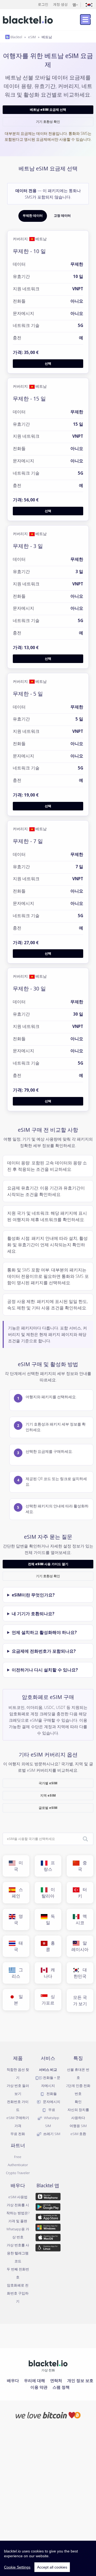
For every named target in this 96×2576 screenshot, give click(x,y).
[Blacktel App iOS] (48, 2218)
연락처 (56, 2380)
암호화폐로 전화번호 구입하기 (18, 2293)
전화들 (51, 2094)
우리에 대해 (35, 2380)
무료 (51, 2110)
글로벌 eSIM (48, 1808)
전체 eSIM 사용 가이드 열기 (48, 1564)
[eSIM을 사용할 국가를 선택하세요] (85, 1839)
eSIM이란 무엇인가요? (33, 1595)
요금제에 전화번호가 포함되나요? (44, 1651)
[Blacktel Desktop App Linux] (48, 2249)
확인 (78, 2102)
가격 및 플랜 (18, 2221)
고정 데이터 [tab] (62, 216)
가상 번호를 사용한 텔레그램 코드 (18, 2253)
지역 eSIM (48, 1795)
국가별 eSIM (48, 1783)
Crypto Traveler (18, 2173)
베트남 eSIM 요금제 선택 (48, 110)
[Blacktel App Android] (48, 2208)
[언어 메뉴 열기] (89, 4)
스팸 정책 (61, 2387)
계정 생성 (60, 4)
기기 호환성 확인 (48, 122)
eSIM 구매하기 (18, 2118)
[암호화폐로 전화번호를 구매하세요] (48, 2415)
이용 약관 (39, 2387)
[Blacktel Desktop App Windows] (48, 2228)
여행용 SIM (78, 2126)
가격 (18, 2126)
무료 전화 (18, 2134)
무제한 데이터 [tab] (33, 216)
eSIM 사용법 (18, 2197)
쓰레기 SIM (51, 2134)
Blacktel (16, 37)
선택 (48, 363)
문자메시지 (51, 2102)
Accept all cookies (52, 2567)
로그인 (43, 4)
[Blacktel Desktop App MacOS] (48, 2238)
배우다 (13, 2380)
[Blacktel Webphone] (48, 2198)
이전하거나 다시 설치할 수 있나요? (45, 1670)
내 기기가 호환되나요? (33, 1614)
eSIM (32, 37)
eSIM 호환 (78, 2134)
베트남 (47, 37)
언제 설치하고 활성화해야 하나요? (44, 1632)
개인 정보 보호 (80, 2380)
